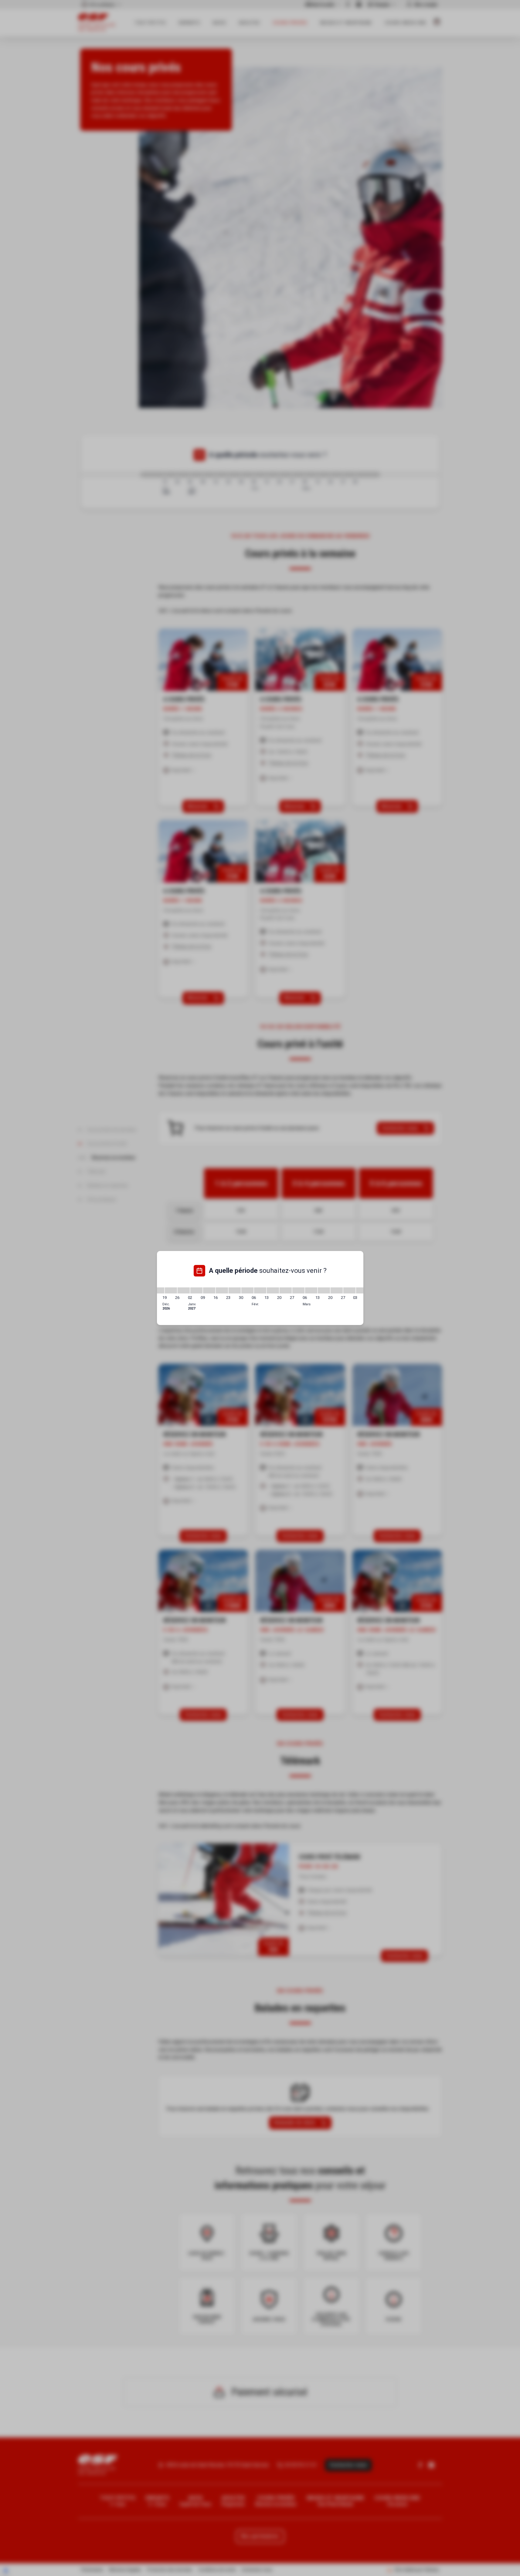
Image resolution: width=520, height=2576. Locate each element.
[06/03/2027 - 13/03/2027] (311, 1290)
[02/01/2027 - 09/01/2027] (196, 1290)
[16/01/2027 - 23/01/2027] (222, 1290)
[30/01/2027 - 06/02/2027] (247, 1290)
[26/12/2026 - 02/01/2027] (184, 1290)
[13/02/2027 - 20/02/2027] (273, 1290)
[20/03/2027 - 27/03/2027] (337, 1290)
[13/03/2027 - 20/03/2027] (324, 1290)
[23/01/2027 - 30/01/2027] (235, 1290)
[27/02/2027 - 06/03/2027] (298, 1290)
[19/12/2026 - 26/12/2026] (171, 1290)
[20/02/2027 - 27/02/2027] (286, 1290)
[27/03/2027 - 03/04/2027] (349, 1290)
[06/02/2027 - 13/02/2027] (260, 1290)
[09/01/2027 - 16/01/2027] (209, 1290)
